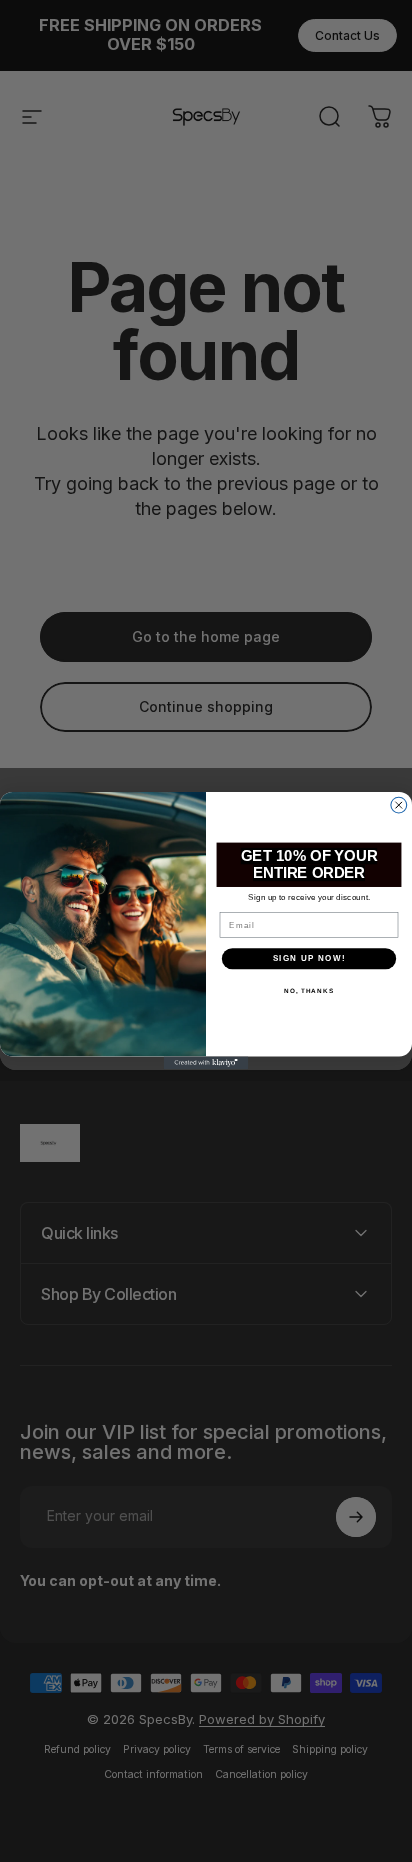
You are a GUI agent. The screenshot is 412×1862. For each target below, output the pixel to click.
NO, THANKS (309, 990)
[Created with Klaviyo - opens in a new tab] (206, 1063)
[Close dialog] (399, 806)
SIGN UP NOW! (309, 958)
